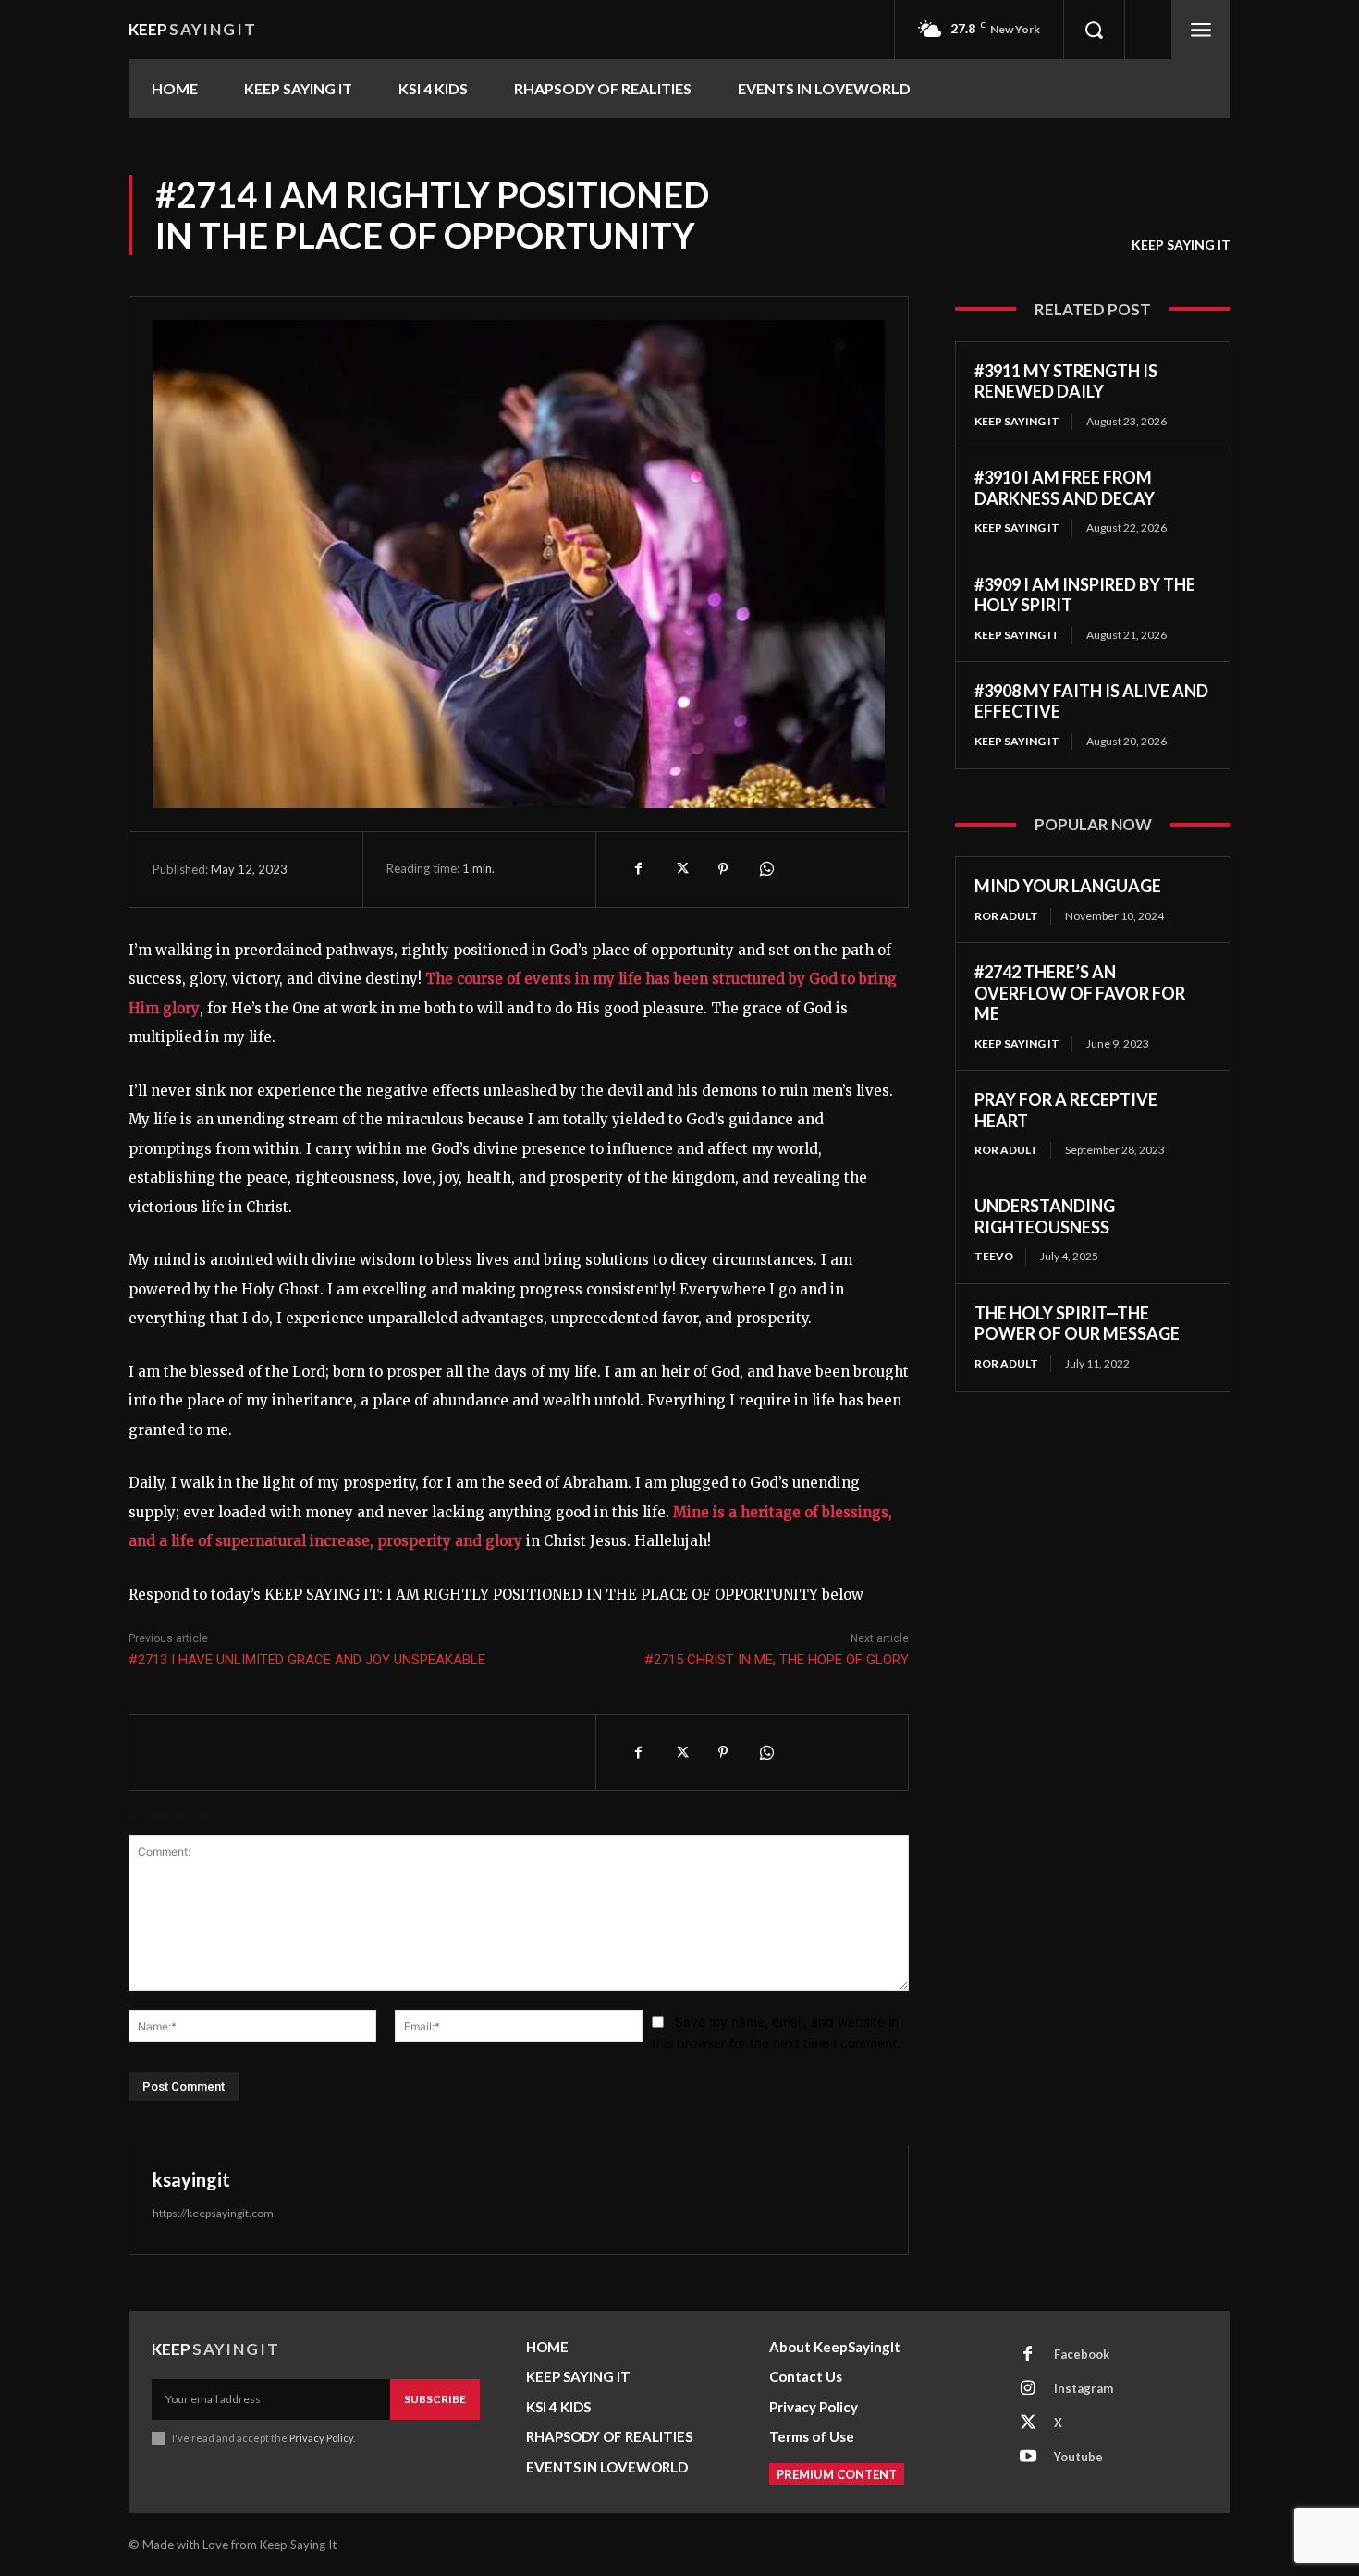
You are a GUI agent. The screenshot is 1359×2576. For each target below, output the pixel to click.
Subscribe (435, 2399)
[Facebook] (638, 869)
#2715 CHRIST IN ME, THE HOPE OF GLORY (777, 1660)
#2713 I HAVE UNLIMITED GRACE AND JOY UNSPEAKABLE (307, 1660)
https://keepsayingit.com (213, 2213)
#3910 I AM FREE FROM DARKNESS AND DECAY (1065, 488)
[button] (1094, 30)
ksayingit (191, 2179)
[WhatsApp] (765, 869)
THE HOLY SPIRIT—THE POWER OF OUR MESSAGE (1077, 1324)
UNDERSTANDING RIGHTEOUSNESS (1045, 1216)
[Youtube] (1028, 2458)
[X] (680, 869)
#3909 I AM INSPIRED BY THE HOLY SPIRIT (1085, 595)
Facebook (1082, 2354)
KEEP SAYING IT (1181, 245)
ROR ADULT (1006, 916)
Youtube (1078, 2457)
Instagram (1084, 2388)
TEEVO (994, 1256)
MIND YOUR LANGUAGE (1068, 886)
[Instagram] (1028, 2389)
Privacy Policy (321, 2438)
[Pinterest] (723, 869)
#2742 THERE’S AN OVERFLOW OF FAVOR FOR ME (1080, 993)
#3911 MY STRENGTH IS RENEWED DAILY (1066, 381)
